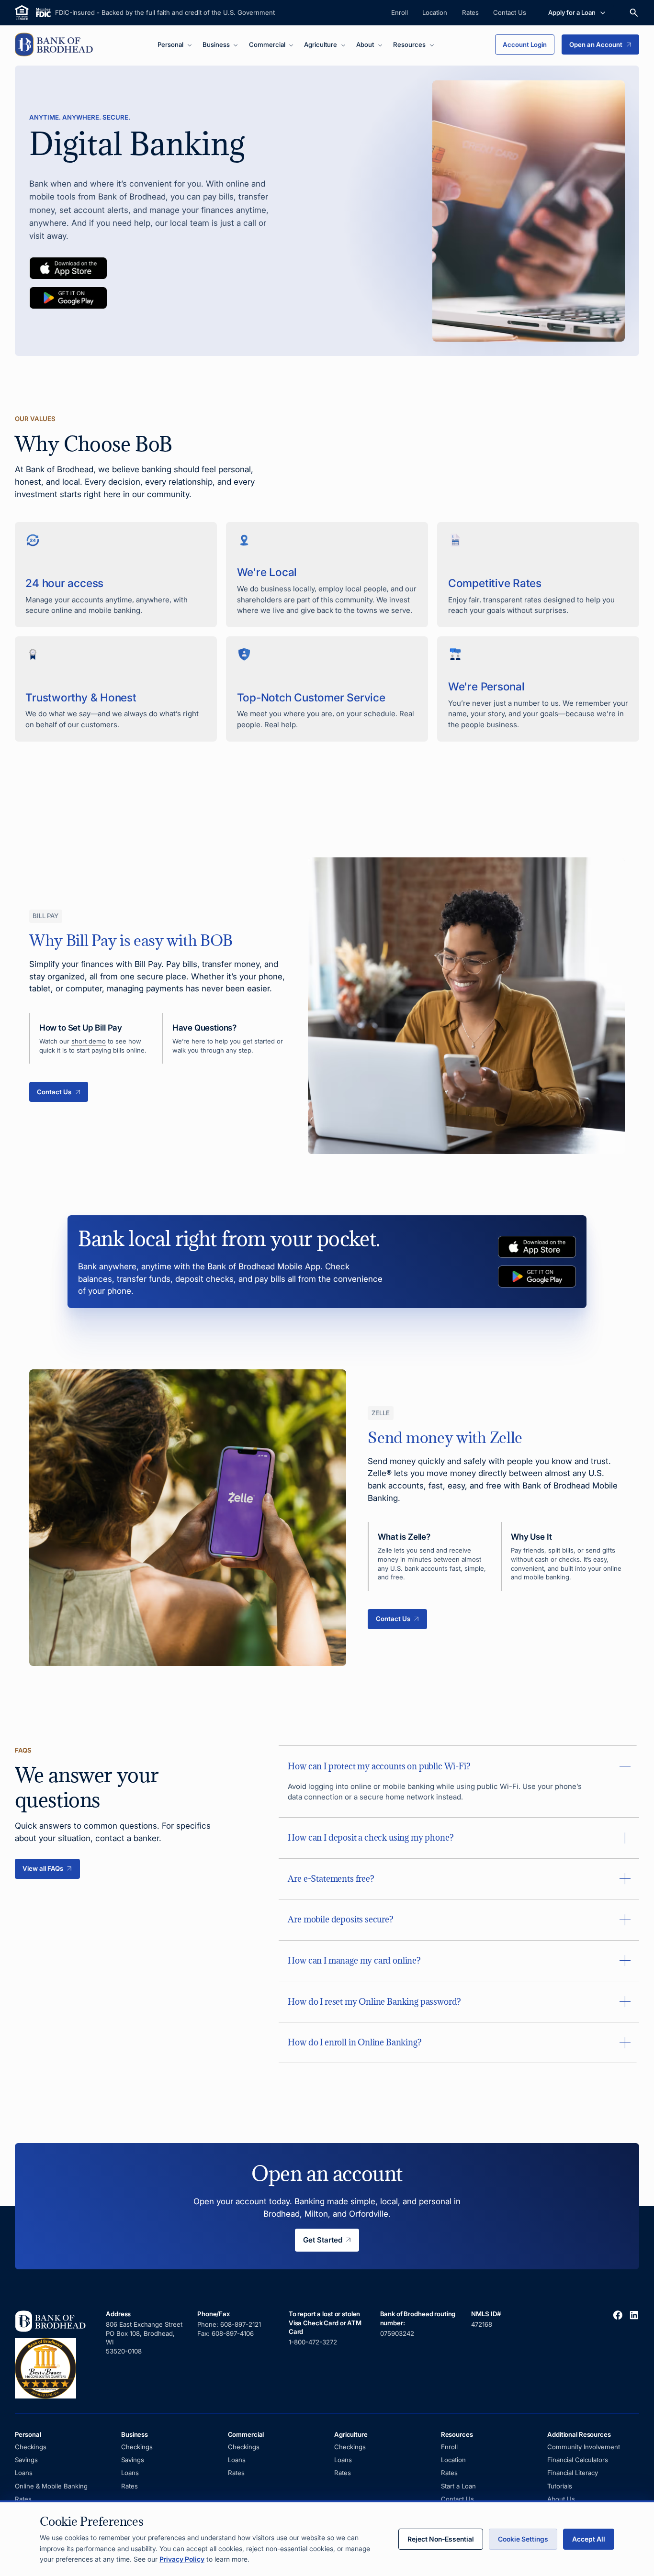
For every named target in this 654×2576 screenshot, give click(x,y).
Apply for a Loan (572, 12)
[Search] (634, 13)
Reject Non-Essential (441, 2539)
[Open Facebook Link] (618, 2315)
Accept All (589, 2539)
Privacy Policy (182, 2559)
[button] (175, 45)
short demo (89, 1041)
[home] (56, 44)
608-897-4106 (233, 2333)
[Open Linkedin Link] (634, 2315)
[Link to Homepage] (53, 2354)
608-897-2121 (242, 2324)
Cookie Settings (523, 2539)
